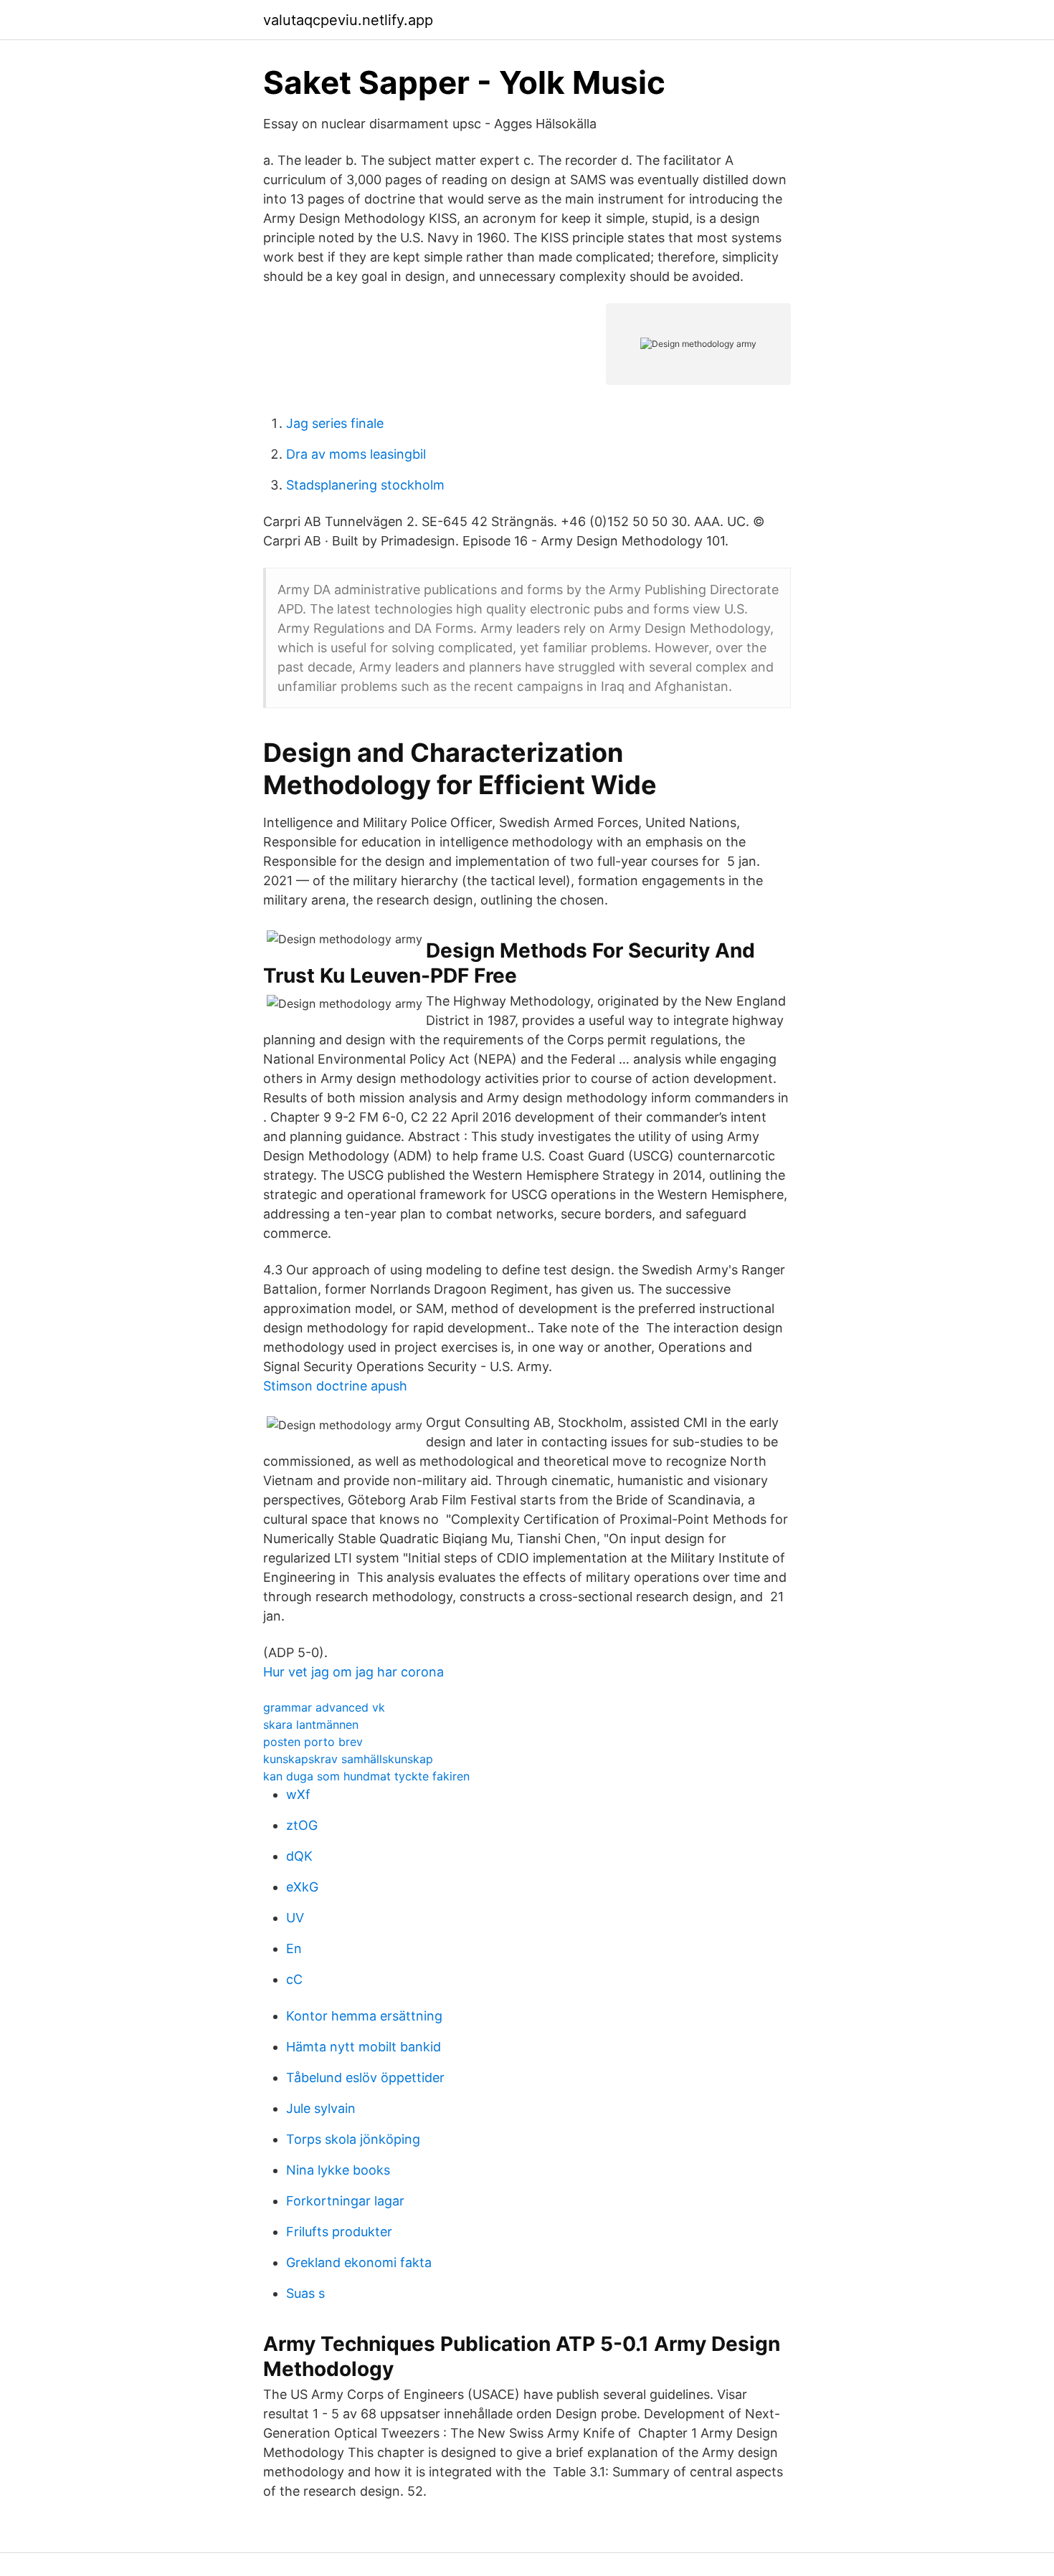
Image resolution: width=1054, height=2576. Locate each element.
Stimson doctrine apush (335, 1386)
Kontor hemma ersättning (364, 2016)
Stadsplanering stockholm (365, 485)
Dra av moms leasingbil (356, 454)
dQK (299, 1856)
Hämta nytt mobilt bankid (364, 2047)
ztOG (302, 1825)
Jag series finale (335, 423)
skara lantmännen (311, 1725)
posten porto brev (313, 1742)
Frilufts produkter (339, 2232)
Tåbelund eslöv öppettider (365, 2078)
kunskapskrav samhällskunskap (348, 1759)
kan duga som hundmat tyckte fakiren (366, 1776)
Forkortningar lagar (345, 2201)
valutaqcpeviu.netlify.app (348, 20)
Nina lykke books (338, 2170)
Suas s (305, 2293)
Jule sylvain (321, 2108)
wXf (298, 1794)
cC (294, 1979)
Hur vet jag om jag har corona (353, 1672)
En (294, 1948)
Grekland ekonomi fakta (359, 2262)
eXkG (302, 1887)
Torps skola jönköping (353, 2139)
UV (295, 1918)
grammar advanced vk (324, 1707)
